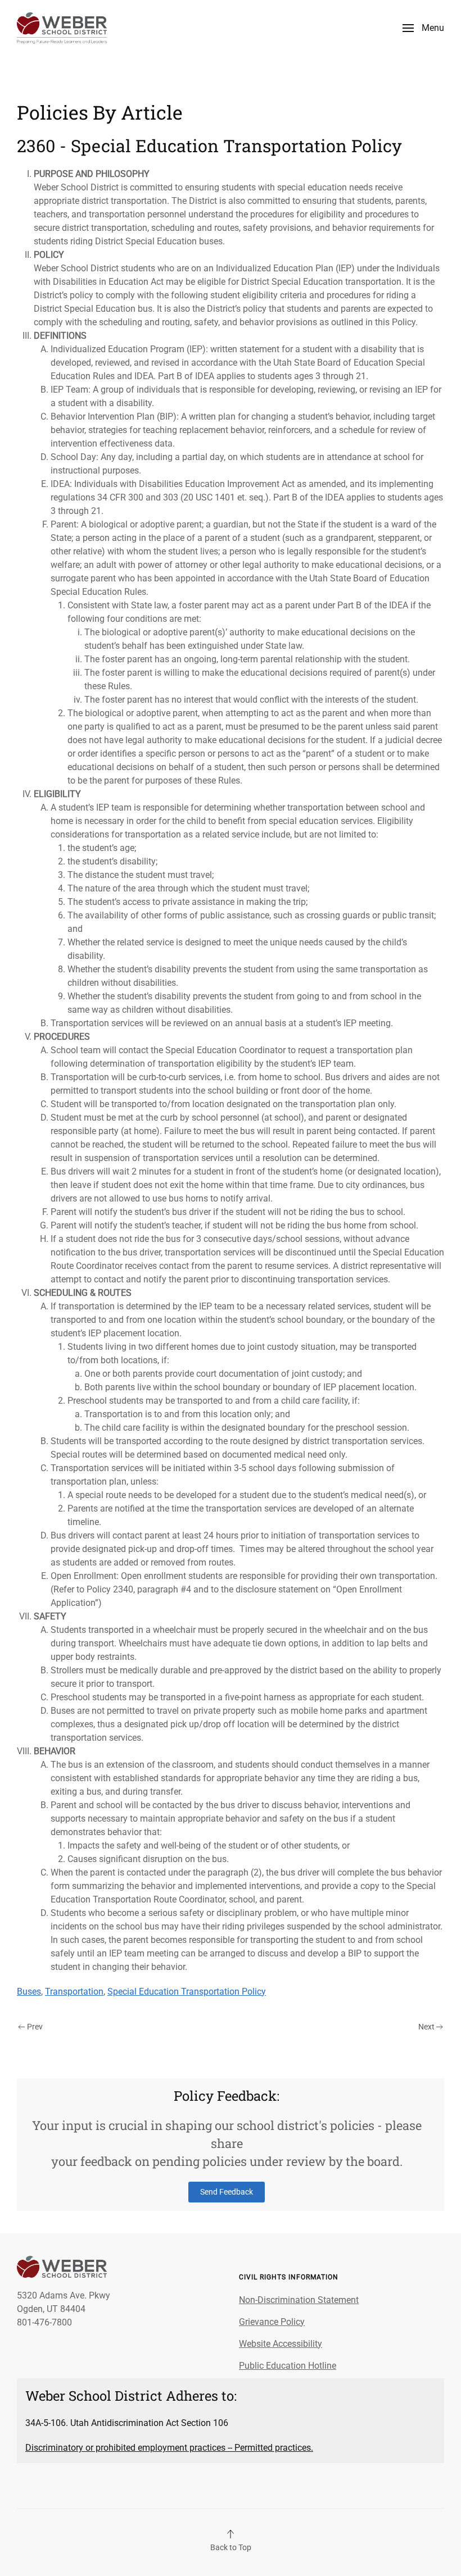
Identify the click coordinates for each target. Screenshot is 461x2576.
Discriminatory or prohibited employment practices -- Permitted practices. (169, 2448)
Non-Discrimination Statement (299, 2300)
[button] (423, 28)
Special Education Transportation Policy (187, 1992)
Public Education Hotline (288, 2366)
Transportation (74, 1992)
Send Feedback (227, 2192)
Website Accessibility (281, 2344)
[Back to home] (62, 28)
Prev (35, 2027)
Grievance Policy (272, 2322)
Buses (29, 1992)
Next (426, 2027)
